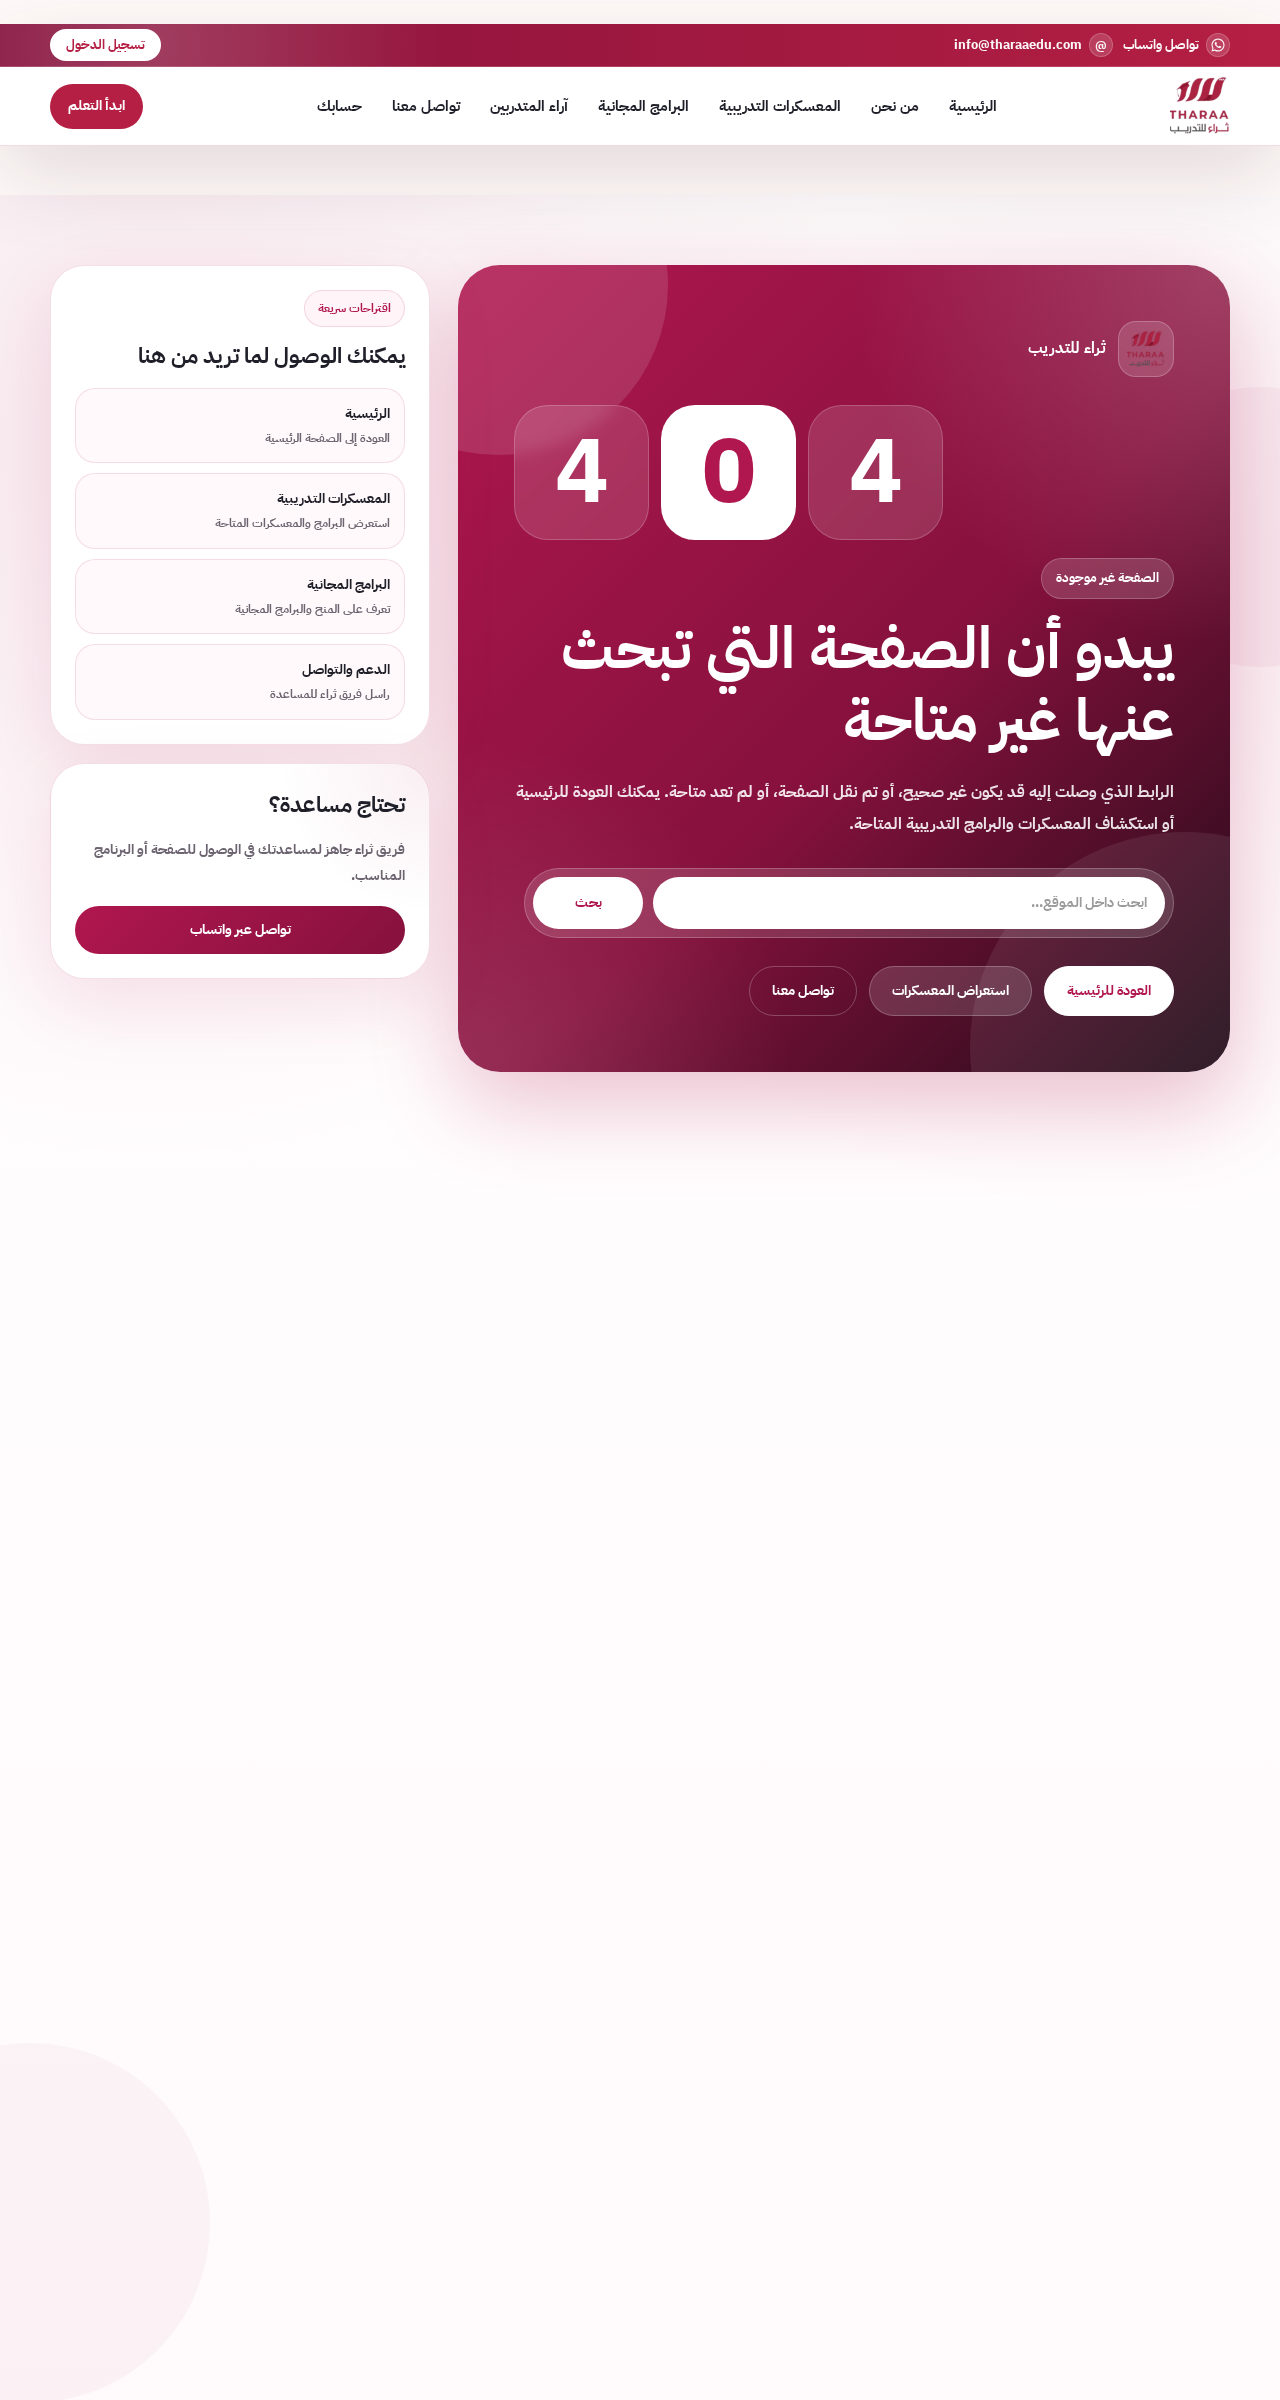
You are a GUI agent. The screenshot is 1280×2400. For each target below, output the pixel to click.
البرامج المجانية (643, 106)
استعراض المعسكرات (950, 990)
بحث (588, 902)
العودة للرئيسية (1109, 990)
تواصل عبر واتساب (240, 929)
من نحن (895, 106)
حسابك (339, 106)
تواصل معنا (426, 106)
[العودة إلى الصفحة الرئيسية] (1200, 106)
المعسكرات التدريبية (780, 106)
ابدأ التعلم (96, 105)
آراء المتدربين (529, 106)
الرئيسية (973, 106)
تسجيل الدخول (105, 44)
